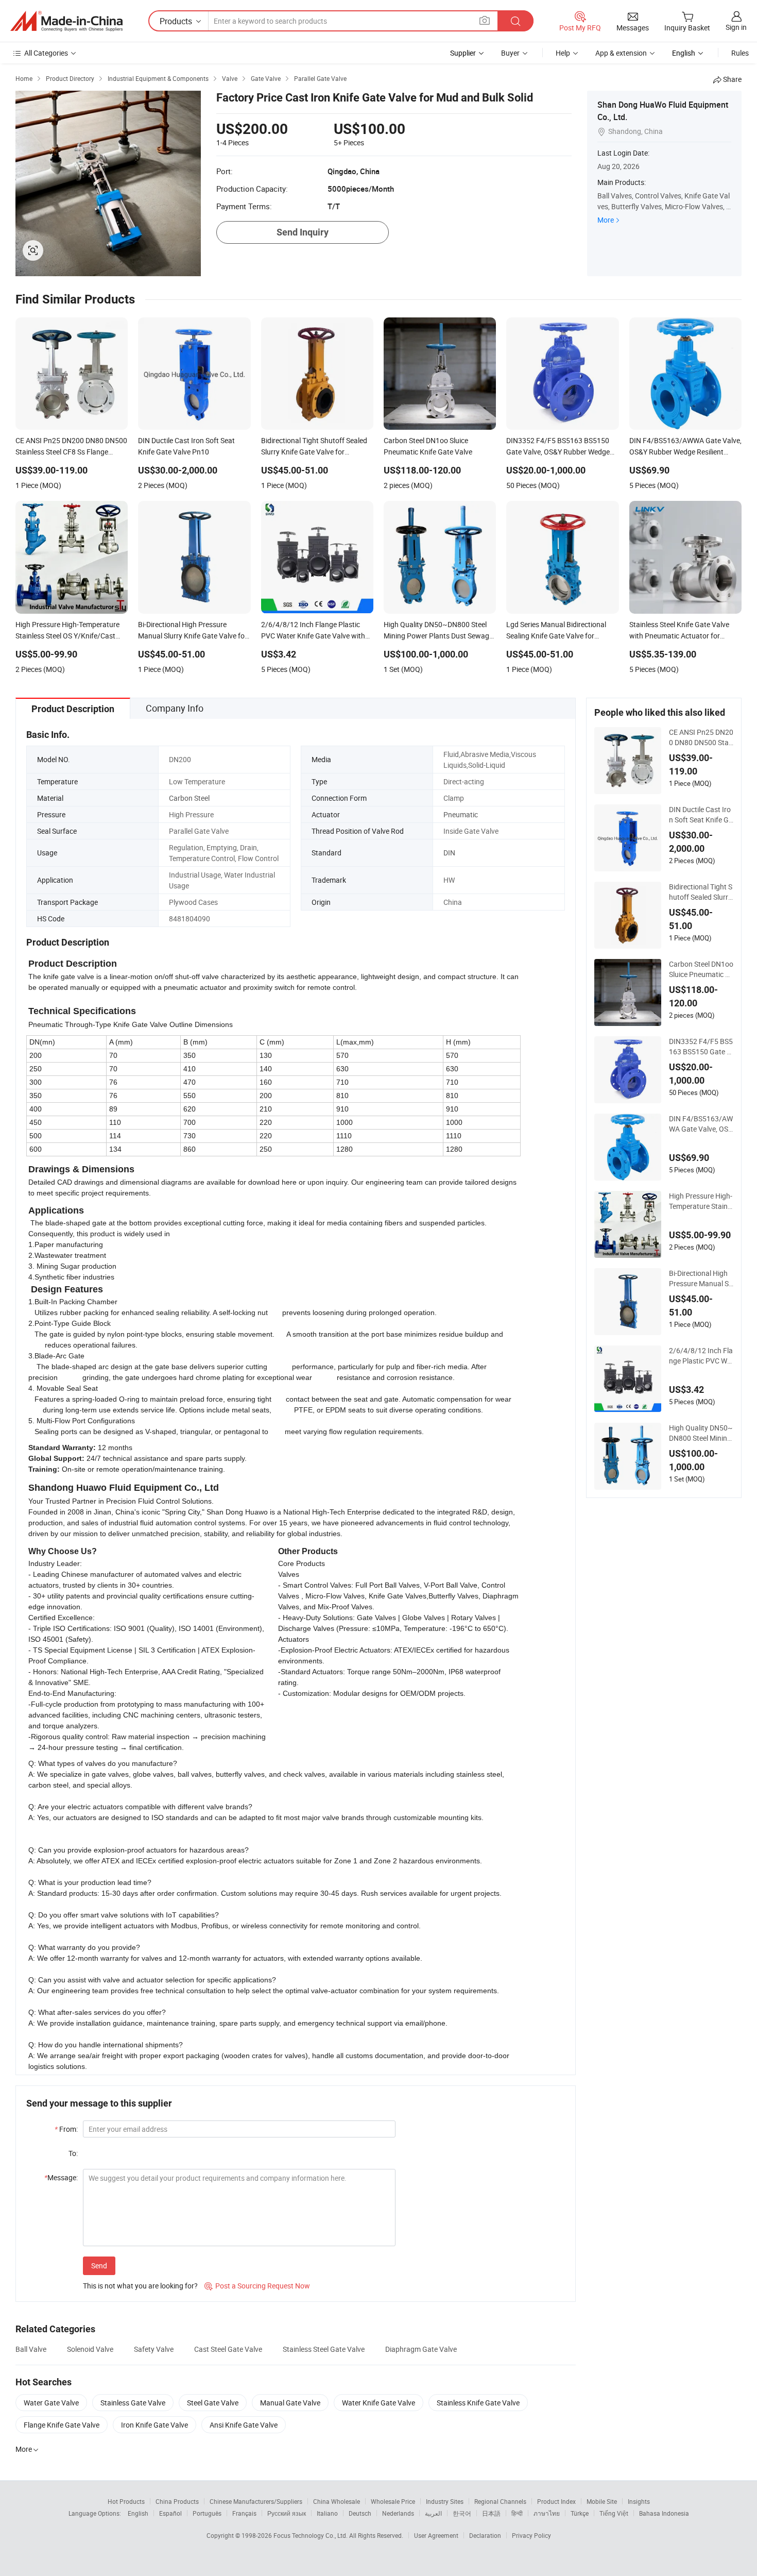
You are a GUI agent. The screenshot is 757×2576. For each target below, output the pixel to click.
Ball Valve (31, 2349)
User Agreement (436, 2535)
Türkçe (580, 2513)
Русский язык (287, 2513)
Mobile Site (602, 2501)
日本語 (491, 2513)
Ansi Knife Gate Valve (244, 2425)
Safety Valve (154, 2349)
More (606, 220)
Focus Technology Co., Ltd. (311, 2535)
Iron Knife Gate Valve (154, 2425)
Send (99, 2266)
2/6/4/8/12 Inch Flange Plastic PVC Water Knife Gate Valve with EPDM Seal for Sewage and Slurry (701, 1356)
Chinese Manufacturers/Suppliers (256, 2501)
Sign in (736, 27)
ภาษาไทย (547, 2513)
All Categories (46, 53)
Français (244, 2513)
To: (73, 2153)
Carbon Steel (189, 798)
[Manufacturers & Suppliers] (66, 21)
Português (207, 2513)
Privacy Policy (531, 2535)
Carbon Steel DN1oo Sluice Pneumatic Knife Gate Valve (701, 969)
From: (66, 2129)
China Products (177, 2501)
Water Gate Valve (51, 2403)
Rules (740, 53)
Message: (61, 2177)
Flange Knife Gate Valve (62, 2425)
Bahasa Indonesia (664, 2513)
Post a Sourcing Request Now (257, 2286)
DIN (449, 853)
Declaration (485, 2535)
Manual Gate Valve (290, 2403)
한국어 (462, 2513)
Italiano (327, 2513)
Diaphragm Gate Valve (421, 2349)
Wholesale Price (393, 2501)
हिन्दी (517, 2513)
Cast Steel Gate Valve (228, 2349)
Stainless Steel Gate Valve (324, 2349)
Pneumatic (461, 814)
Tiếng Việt (614, 2513)
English (138, 2513)
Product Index (556, 2501)
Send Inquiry (303, 232)
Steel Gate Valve (213, 2403)
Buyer (510, 53)
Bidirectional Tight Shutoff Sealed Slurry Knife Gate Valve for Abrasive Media (701, 892)
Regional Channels (500, 2501)
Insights (639, 2501)
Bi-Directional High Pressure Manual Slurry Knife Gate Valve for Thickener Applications (701, 1278)
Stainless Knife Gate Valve (478, 2403)
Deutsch (360, 2513)
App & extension (621, 53)
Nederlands (398, 2513)
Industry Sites (445, 2501)
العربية (433, 2513)
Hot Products (126, 2501)
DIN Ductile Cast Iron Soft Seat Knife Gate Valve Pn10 (701, 815)
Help (563, 53)
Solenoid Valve (90, 2349)
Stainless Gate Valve (133, 2403)
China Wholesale (337, 2501)
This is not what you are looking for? (140, 2286)
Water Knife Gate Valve (378, 2403)
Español (170, 2513)
